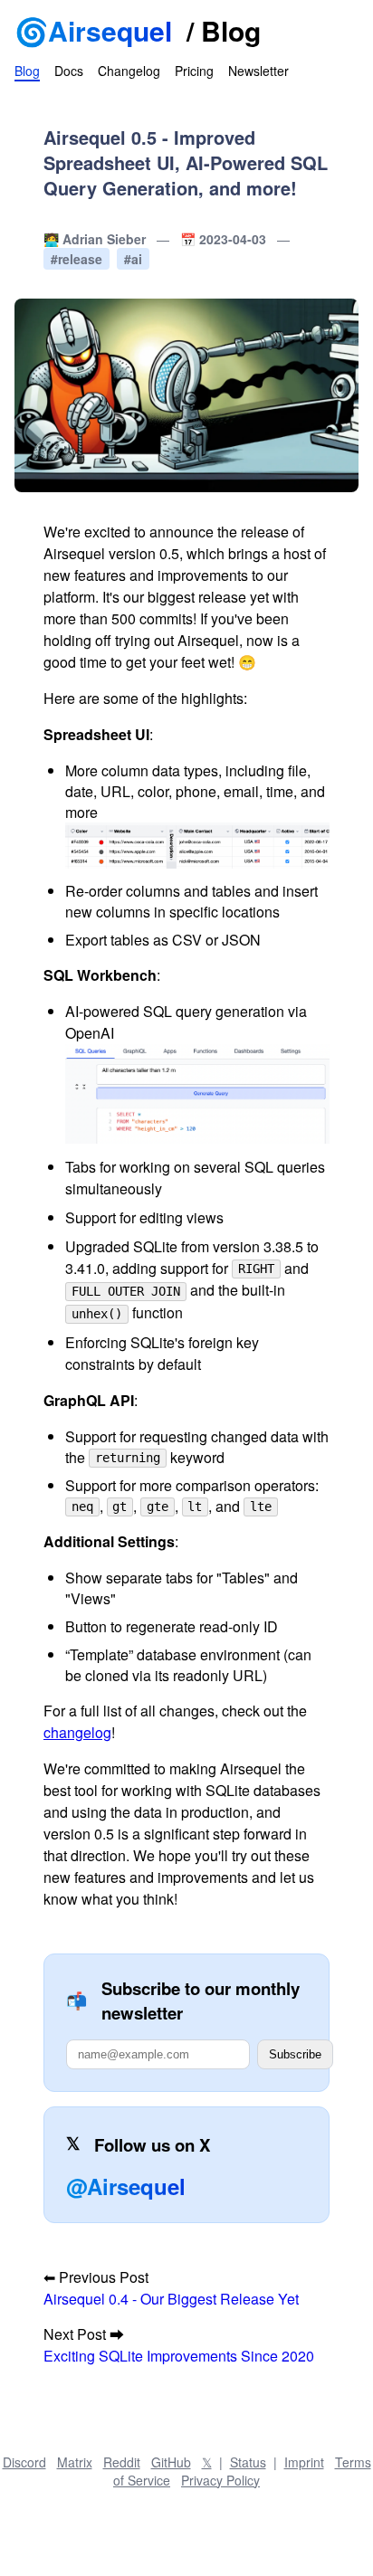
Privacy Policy (220, 2480)
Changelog (129, 71)
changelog (77, 1732)
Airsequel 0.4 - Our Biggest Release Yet (171, 2299)
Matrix (75, 2462)
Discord (24, 2462)
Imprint (304, 2462)
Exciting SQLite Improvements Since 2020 (179, 2356)
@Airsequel (126, 2186)
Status (248, 2462)
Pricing (194, 71)
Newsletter (258, 71)
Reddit (122, 2462)
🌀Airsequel (93, 30)
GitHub (171, 2462)
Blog (231, 30)
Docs (69, 71)
